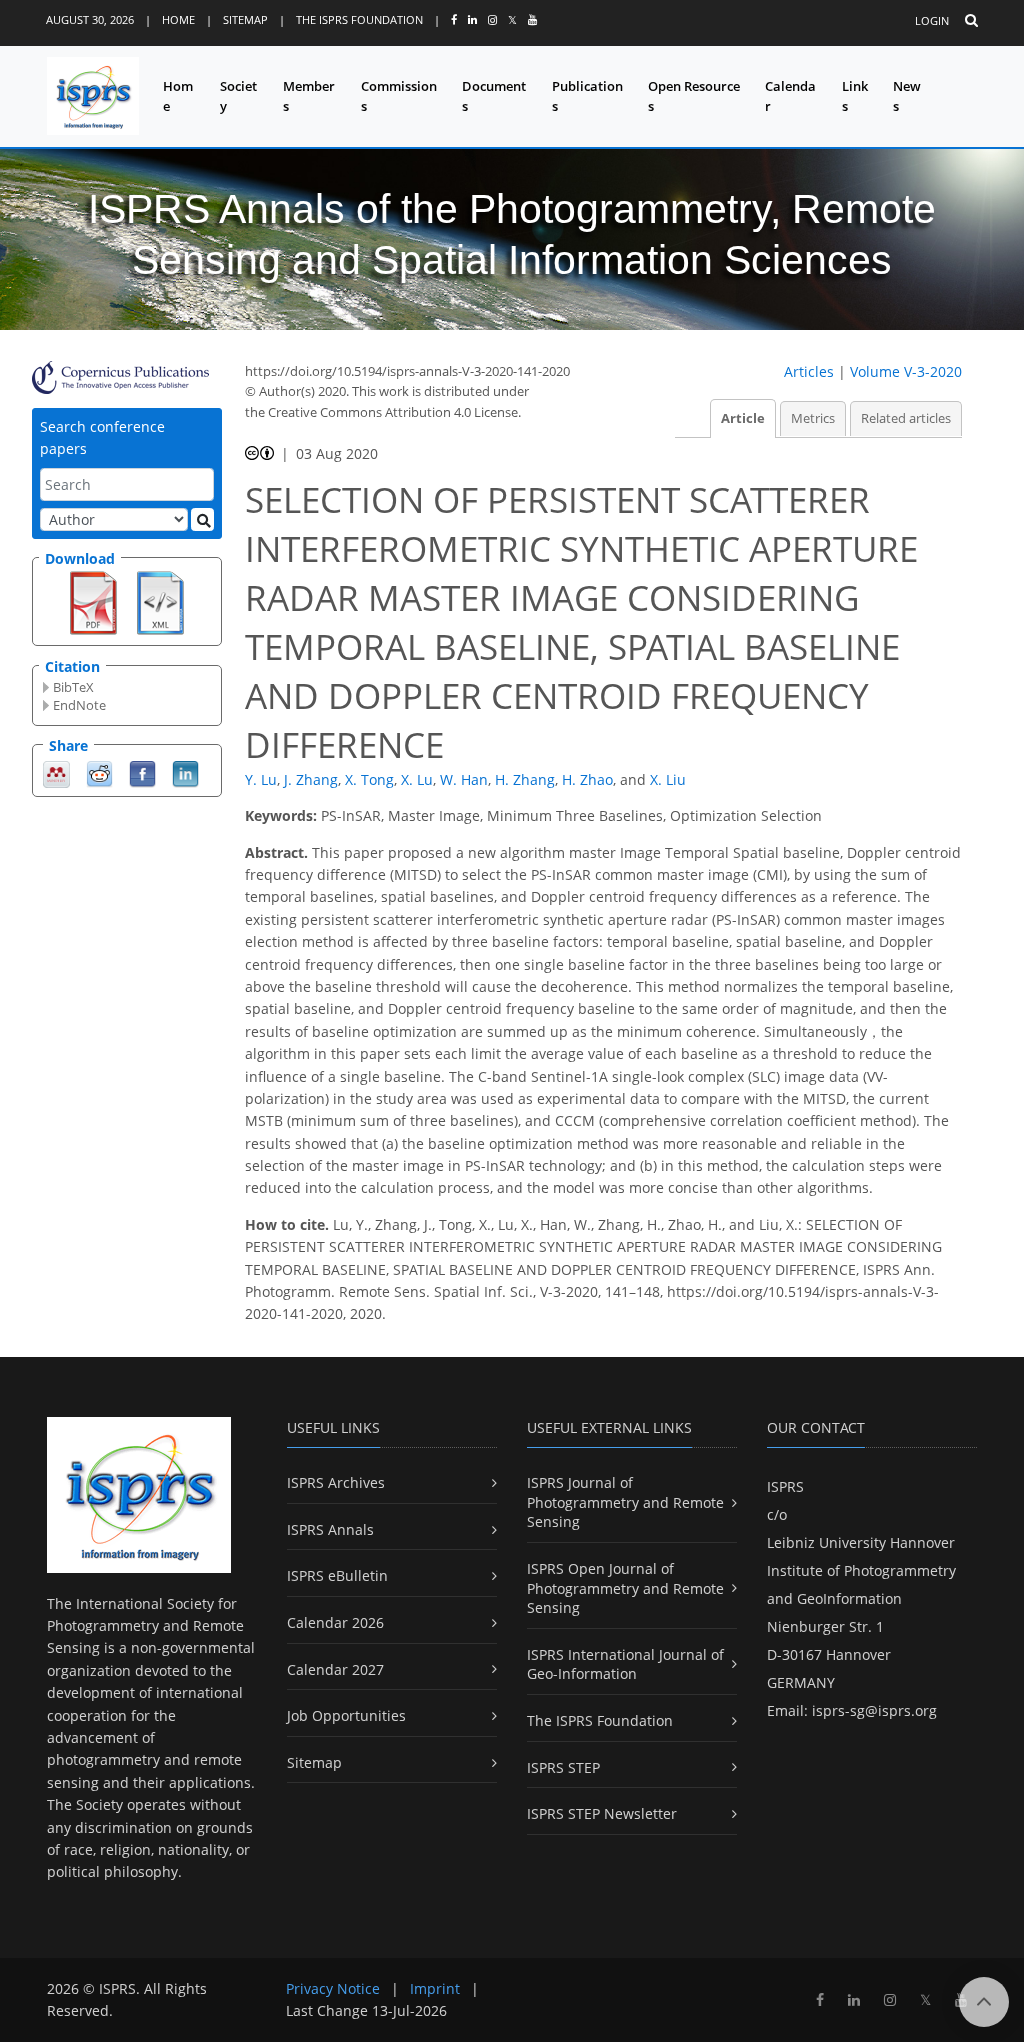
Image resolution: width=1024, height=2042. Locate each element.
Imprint (435, 1988)
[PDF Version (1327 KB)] (93, 601)
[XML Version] (160, 601)
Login (932, 20)
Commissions (399, 96)
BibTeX (73, 687)
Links (855, 96)
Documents (494, 96)
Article (743, 418)
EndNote (79, 705)
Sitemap (245, 19)
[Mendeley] (56, 772)
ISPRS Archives (336, 1482)
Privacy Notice (333, 1988)
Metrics (813, 418)
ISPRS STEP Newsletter (602, 1813)
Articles (809, 371)
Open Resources (694, 96)
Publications (587, 96)
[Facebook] (142, 772)
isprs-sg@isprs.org (874, 1710)
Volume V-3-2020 (906, 371)
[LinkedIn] (185, 772)
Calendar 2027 (335, 1669)
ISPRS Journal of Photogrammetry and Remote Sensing (625, 1502)
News (907, 96)
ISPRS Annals (330, 1529)
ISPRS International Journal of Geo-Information (625, 1664)
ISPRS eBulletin (337, 1575)
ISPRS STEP (563, 1767)
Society (238, 96)
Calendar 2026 (335, 1622)
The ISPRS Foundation (359, 19)
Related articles (906, 418)
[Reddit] (99, 772)
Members (309, 96)
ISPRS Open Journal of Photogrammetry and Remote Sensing (625, 1588)
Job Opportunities (346, 1715)
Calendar (790, 96)
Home (178, 19)
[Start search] (202, 519)
